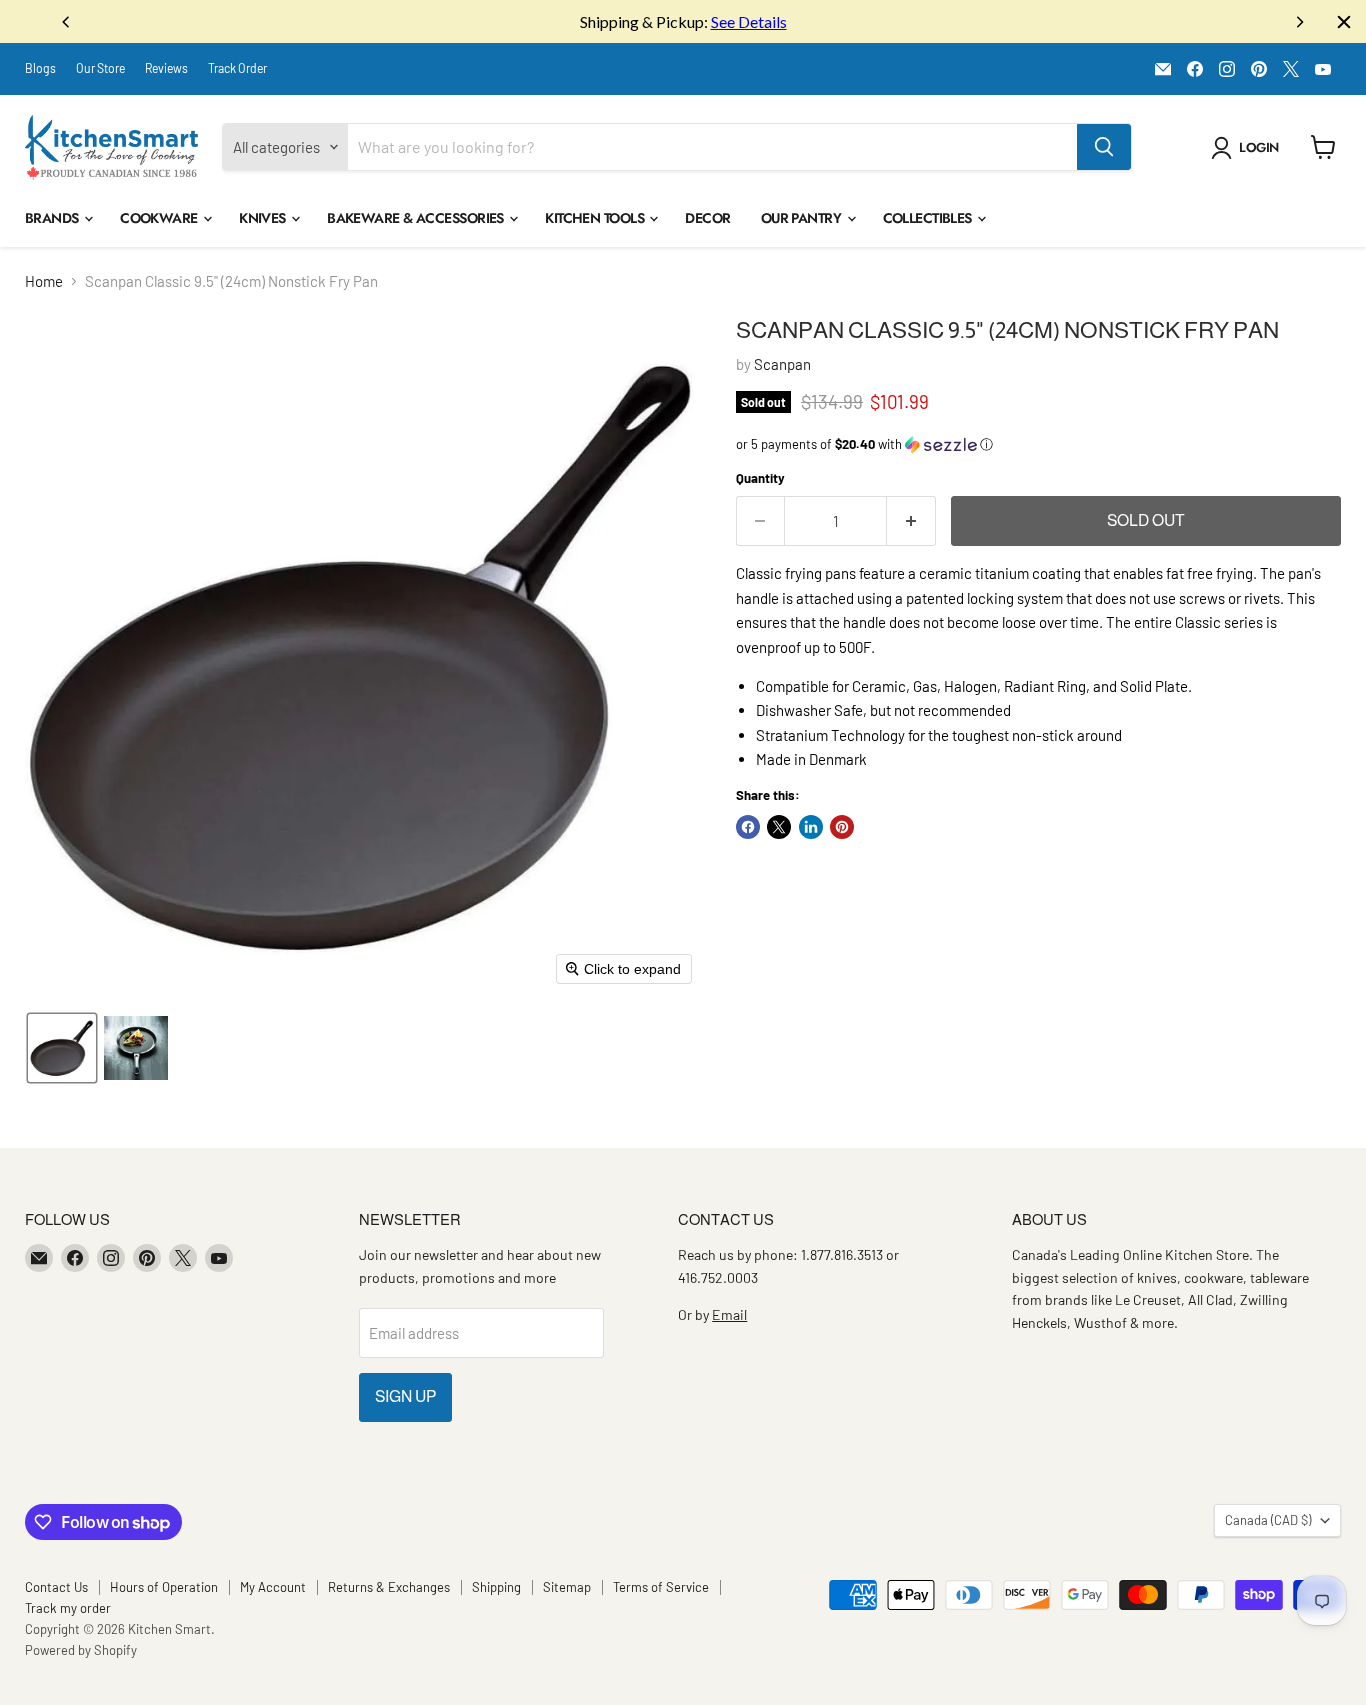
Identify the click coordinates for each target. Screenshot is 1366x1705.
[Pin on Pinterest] (842, 827)
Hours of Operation (164, 1587)
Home (44, 281)
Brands (53, 218)
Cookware (160, 218)
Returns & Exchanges (389, 1587)
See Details (749, 21)
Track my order (68, 1608)
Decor (707, 218)
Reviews (166, 68)
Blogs (40, 68)
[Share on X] (779, 827)
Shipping (496, 1587)
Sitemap (567, 1587)
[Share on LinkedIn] (811, 827)
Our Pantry (803, 218)
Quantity (760, 478)
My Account (273, 1587)
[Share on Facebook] (748, 827)
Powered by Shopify (81, 1650)
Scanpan (782, 364)
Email (729, 1314)
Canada (1268, 1520)
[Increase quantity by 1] (911, 521)
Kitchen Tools (596, 218)
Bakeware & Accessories (417, 218)
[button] (1248, 148)
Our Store (100, 68)
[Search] (1104, 147)
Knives (264, 218)
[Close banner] (1344, 22)
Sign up (405, 1396)
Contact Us (56, 1587)
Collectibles (929, 218)
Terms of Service (661, 1587)
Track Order (237, 68)
